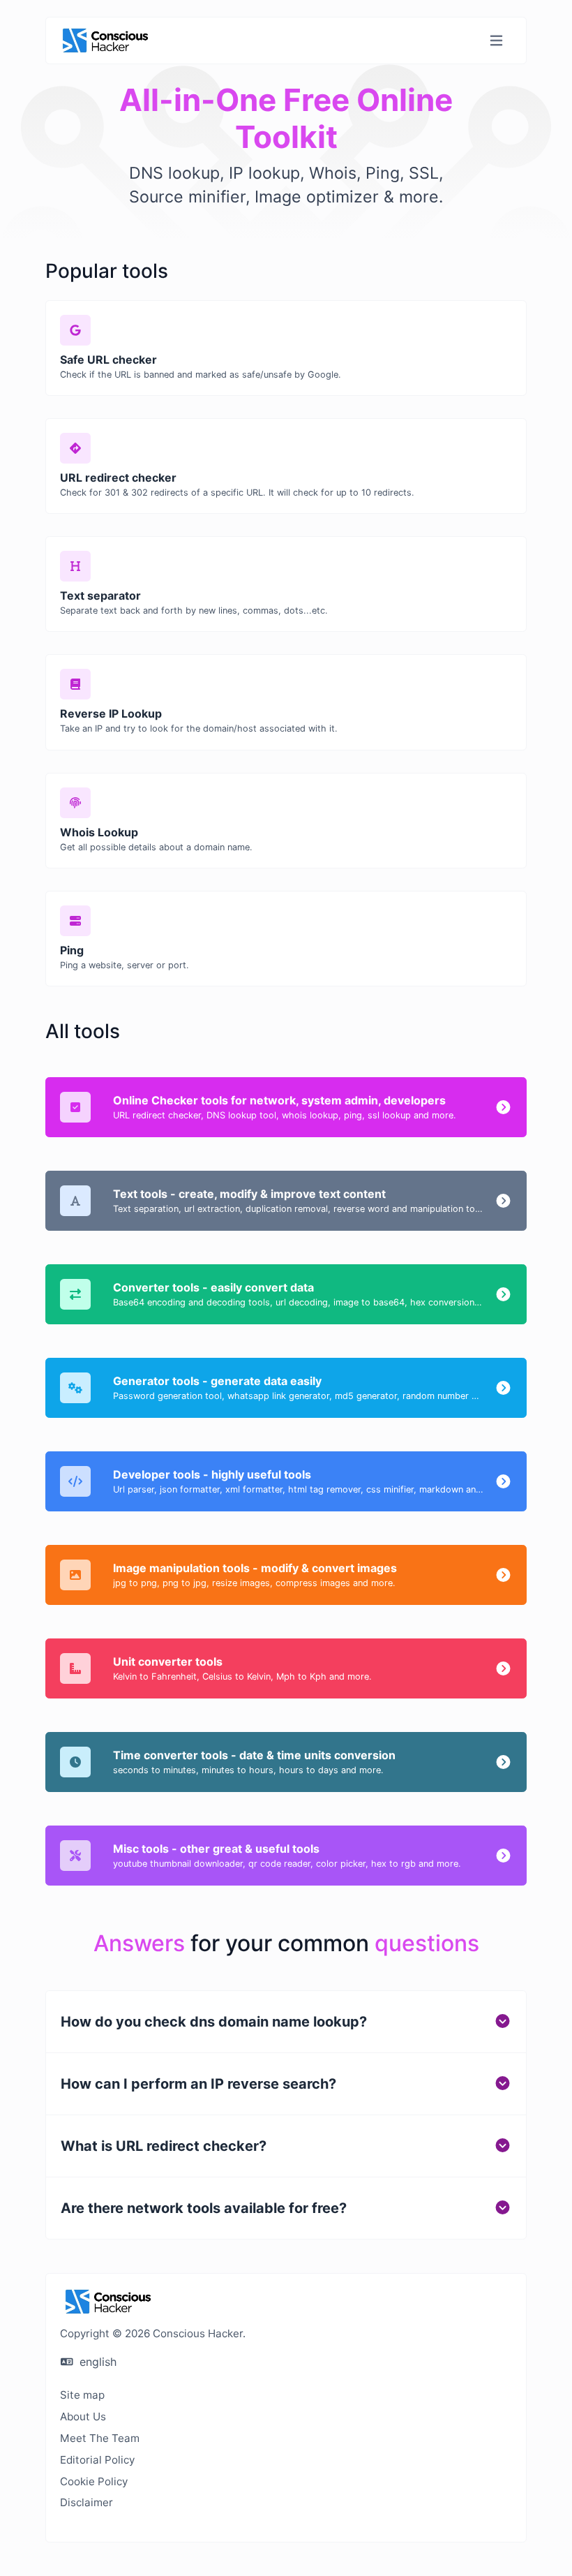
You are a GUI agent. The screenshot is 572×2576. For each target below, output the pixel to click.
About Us (83, 2416)
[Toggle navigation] (496, 41)
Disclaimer (86, 2502)
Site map (82, 2395)
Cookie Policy (94, 2481)
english (96, 2362)
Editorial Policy (97, 2460)
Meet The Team (100, 2438)
